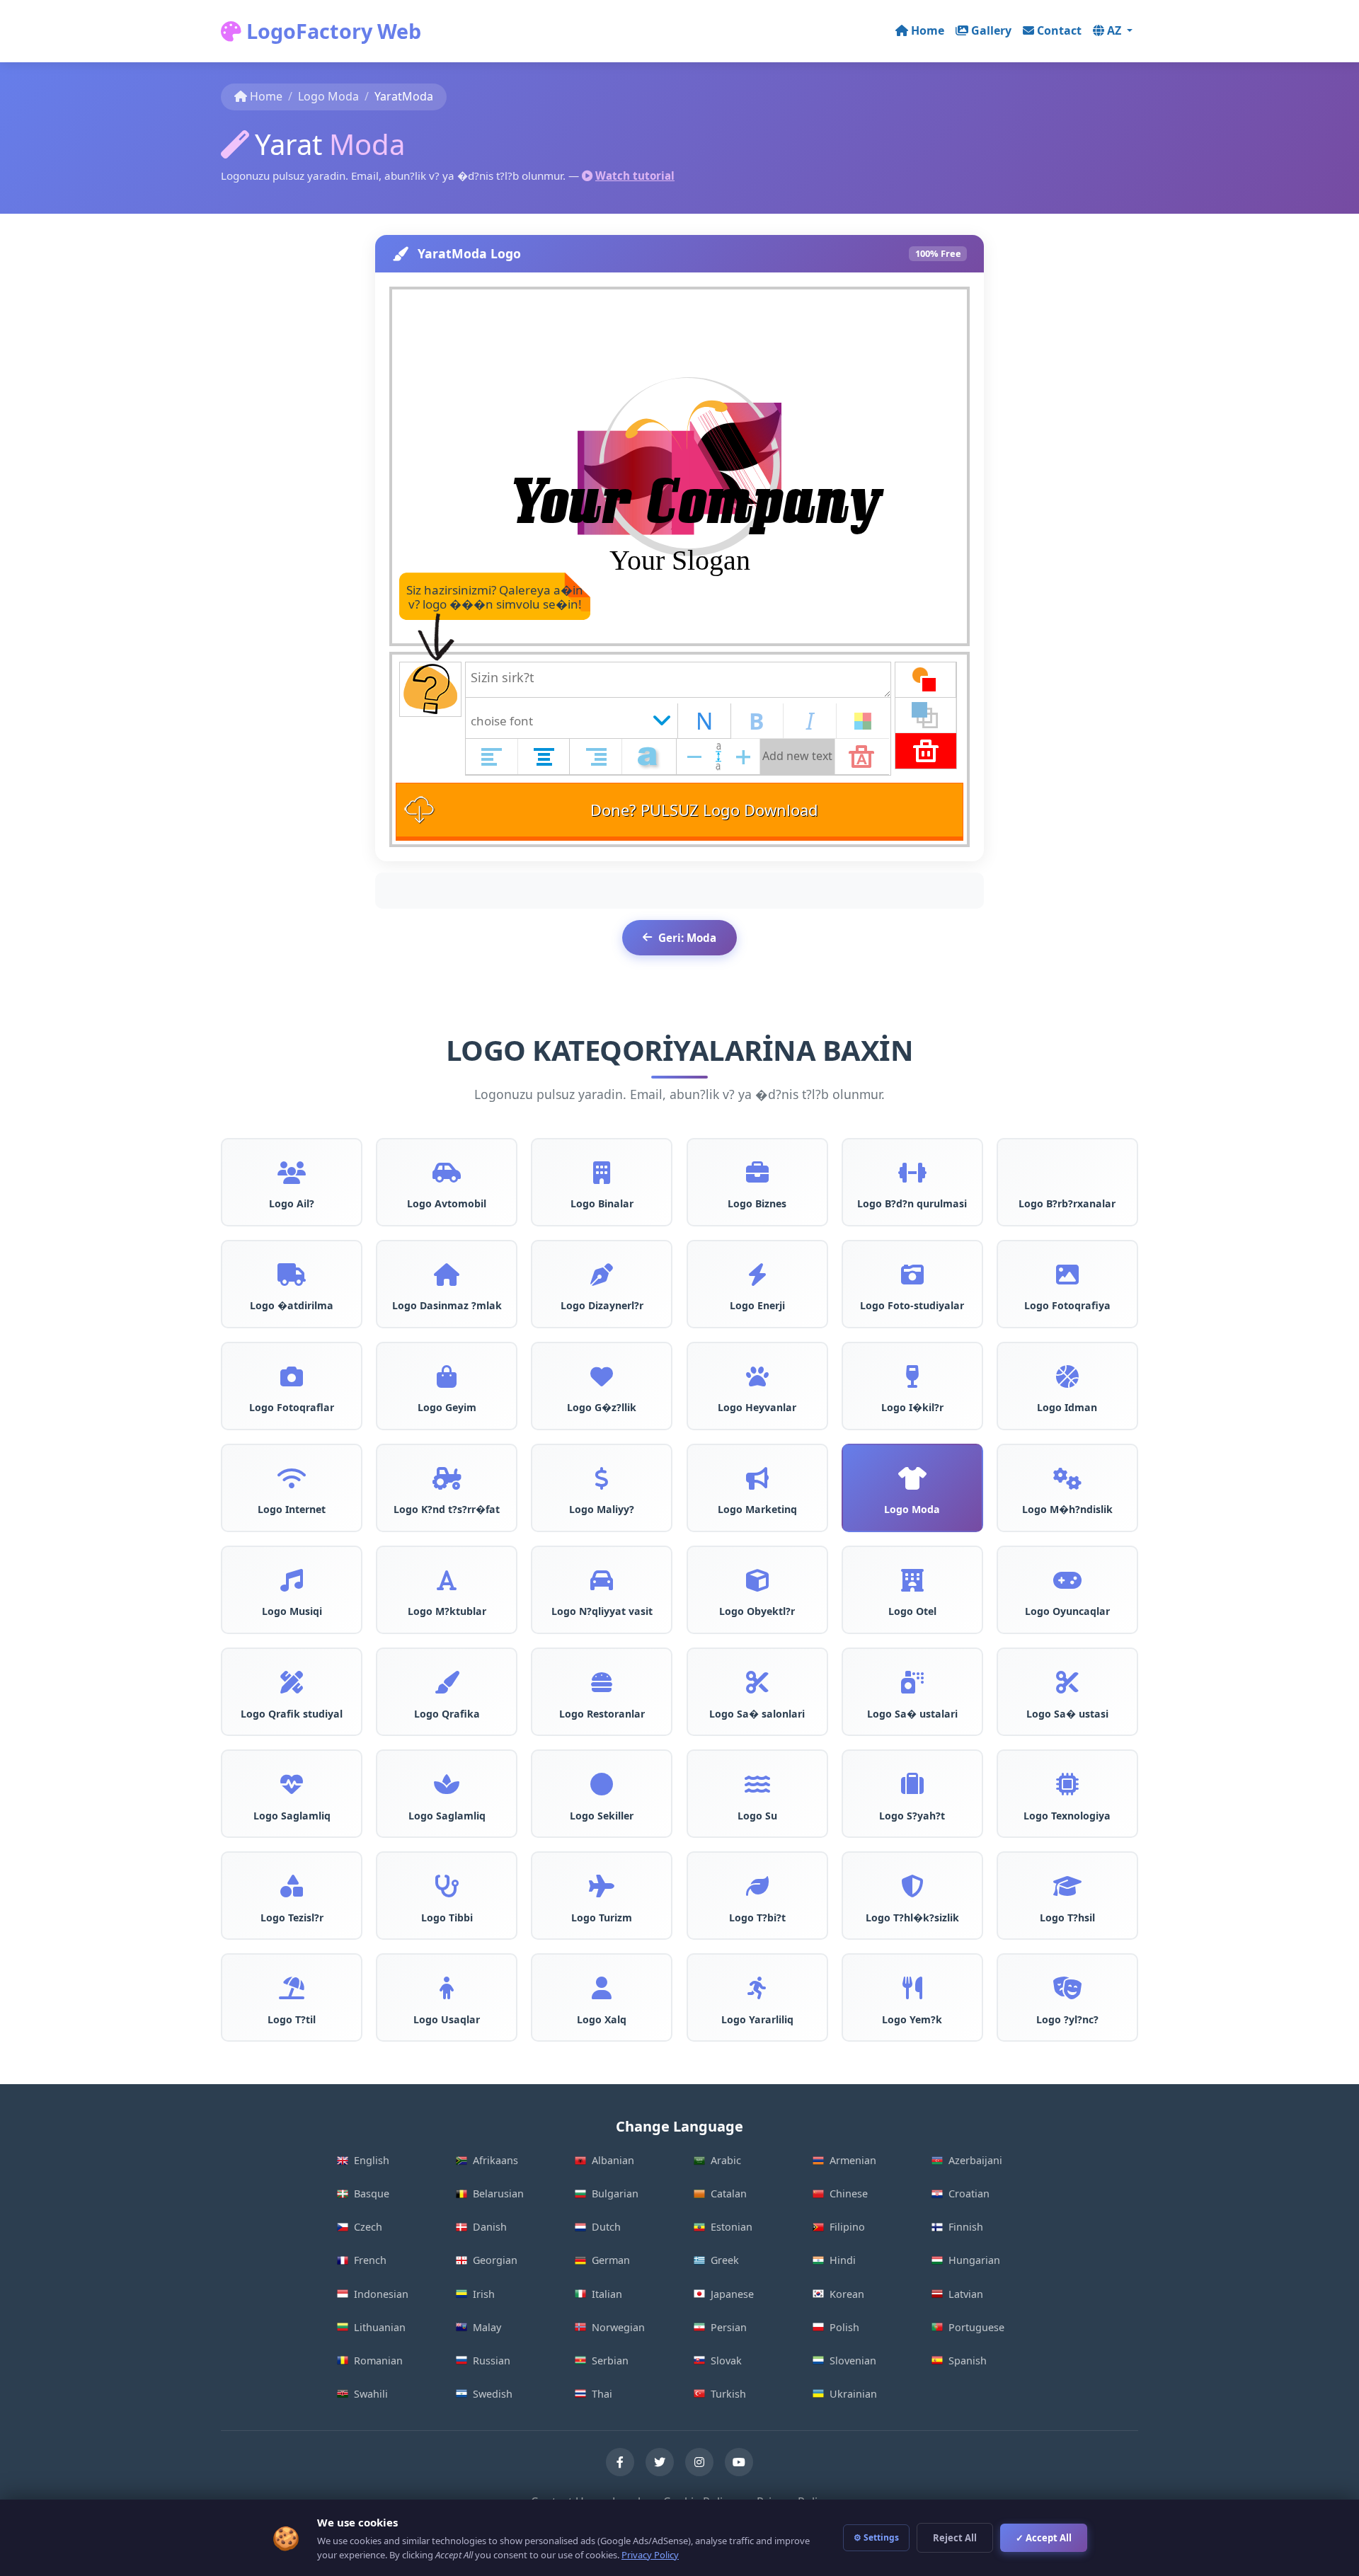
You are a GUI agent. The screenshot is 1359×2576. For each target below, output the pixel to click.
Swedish (493, 2394)
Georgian (495, 2260)
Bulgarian (615, 2193)
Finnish (966, 2227)
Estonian (732, 2227)
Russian (492, 2361)
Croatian (969, 2193)
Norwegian (618, 2327)
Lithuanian (380, 2327)
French (370, 2260)
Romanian (378, 2361)
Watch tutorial (635, 176)
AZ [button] (1116, 30)
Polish (844, 2327)
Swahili (371, 2394)
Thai (602, 2394)
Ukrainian (853, 2394)
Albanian (613, 2160)
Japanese (732, 2294)
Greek (725, 2260)
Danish (490, 2227)
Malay (487, 2327)
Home (928, 30)
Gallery (991, 30)
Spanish (968, 2361)
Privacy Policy (650, 2555)
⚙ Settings (876, 2537)
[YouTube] (739, 2462)
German (611, 2260)
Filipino (847, 2227)
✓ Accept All (1044, 2538)
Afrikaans (495, 2160)
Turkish (728, 2394)
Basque (372, 2193)
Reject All (955, 2538)
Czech (368, 2227)
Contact (1059, 30)
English (372, 2160)
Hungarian (974, 2260)
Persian (729, 2327)
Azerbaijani (975, 2160)
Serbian (610, 2361)
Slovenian (853, 2361)
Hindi (843, 2260)
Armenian (853, 2160)
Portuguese (976, 2327)
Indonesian (381, 2294)
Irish (484, 2294)
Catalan (729, 2193)
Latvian (966, 2294)
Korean (847, 2294)
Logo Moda (328, 96)
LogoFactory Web (331, 31)
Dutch (606, 2227)
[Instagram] (699, 2462)
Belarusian (498, 2193)
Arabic (726, 2160)
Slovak (726, 2361)
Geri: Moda (687, 938)
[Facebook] (620, 2462)
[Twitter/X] (660, 2462)
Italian (607, 2294)
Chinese (849, 2193)
